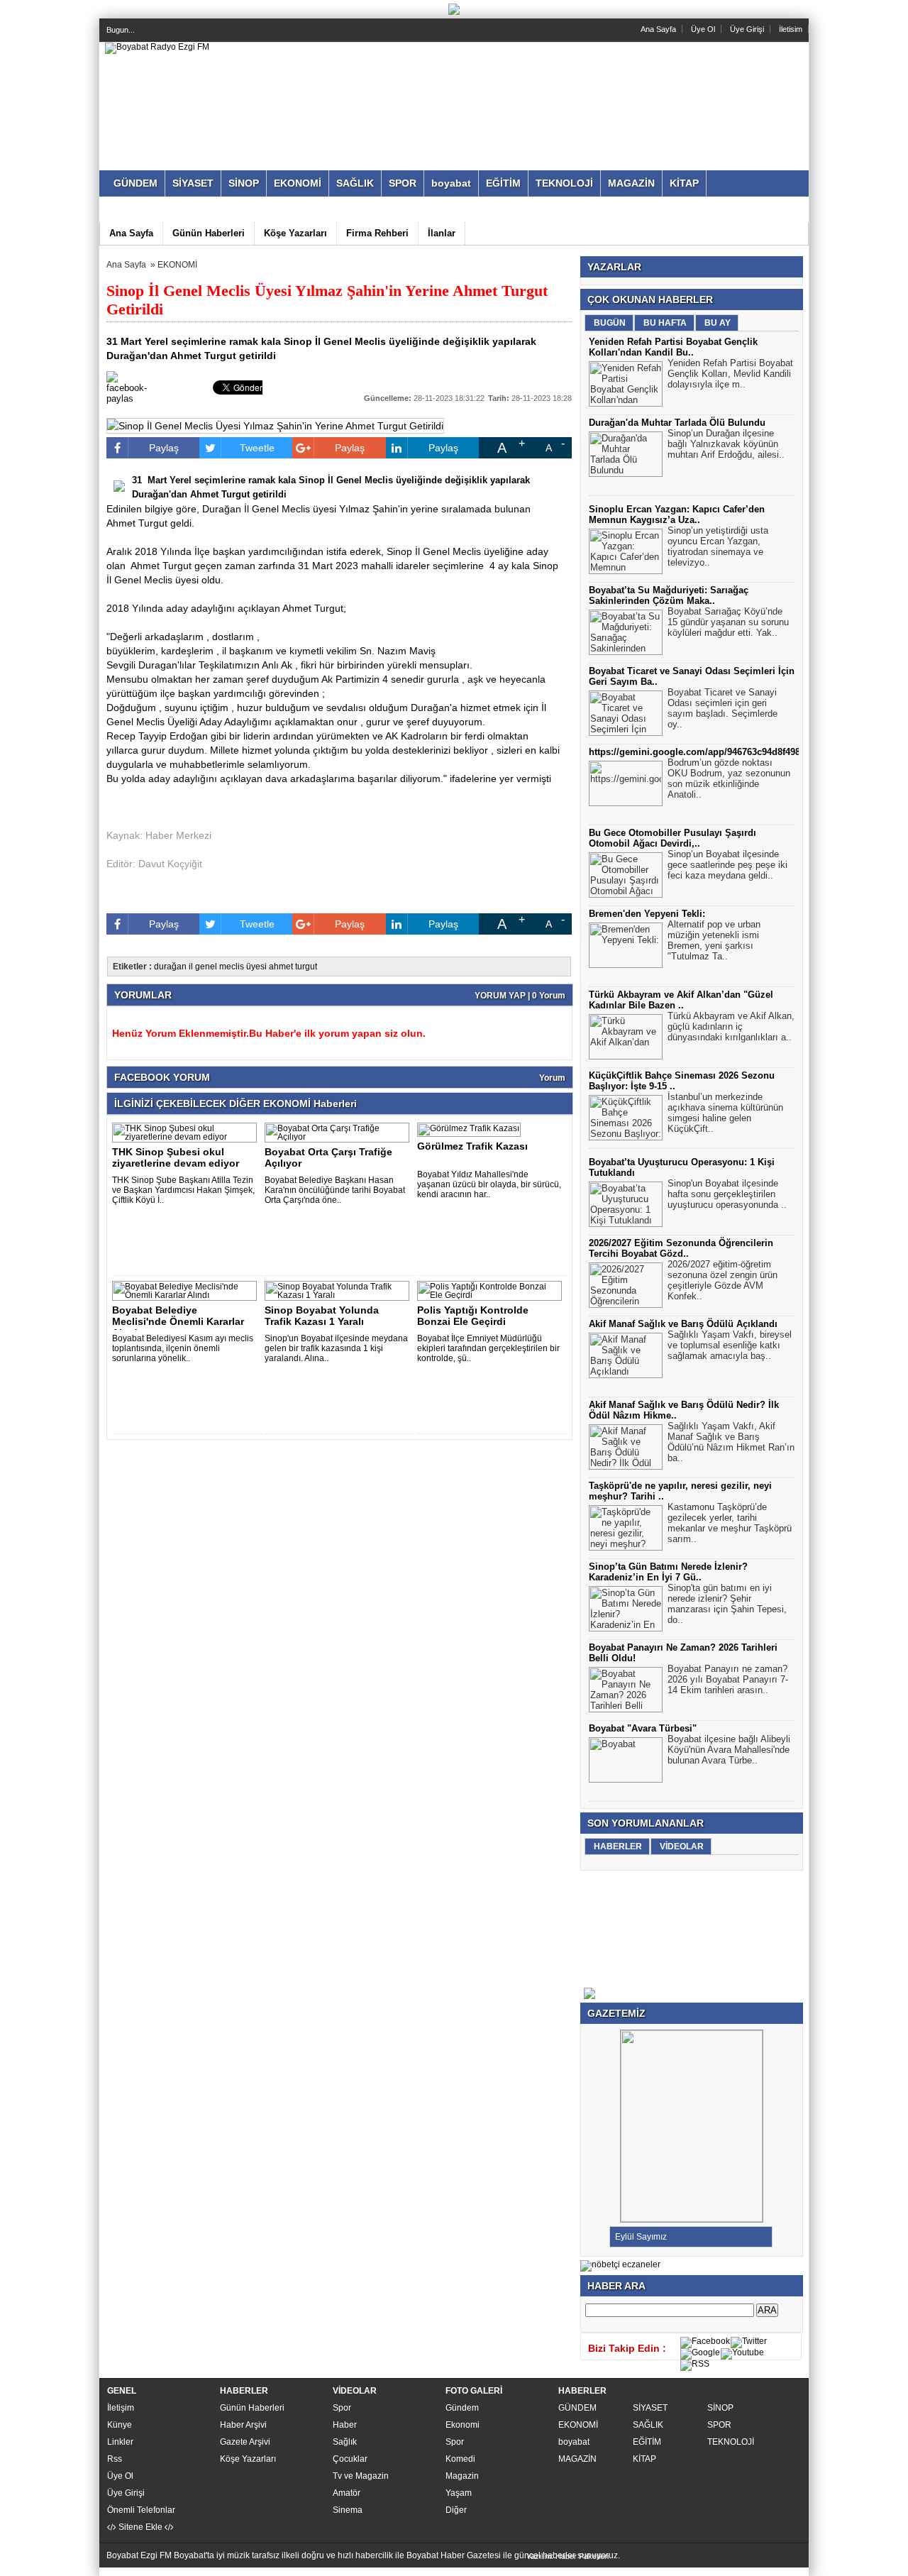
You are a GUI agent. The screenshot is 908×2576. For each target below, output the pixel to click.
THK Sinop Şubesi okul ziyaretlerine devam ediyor (176, 1157)
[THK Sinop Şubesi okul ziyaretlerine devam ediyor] (187, 1137)
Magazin (462, 2476)
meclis (232, 967)
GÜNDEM (577, 2408)
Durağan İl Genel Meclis (256, 509)
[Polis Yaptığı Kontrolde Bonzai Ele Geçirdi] (492, 1295)
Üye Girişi (747, 29)
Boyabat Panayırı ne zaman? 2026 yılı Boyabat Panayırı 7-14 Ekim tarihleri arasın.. (728, 1679)
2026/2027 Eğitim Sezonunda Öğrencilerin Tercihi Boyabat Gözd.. (681, 1248)
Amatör (347, 2493)
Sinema (348, 2510)
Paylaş (164, 448)
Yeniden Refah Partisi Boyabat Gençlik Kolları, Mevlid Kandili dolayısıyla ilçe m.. (730, 374)
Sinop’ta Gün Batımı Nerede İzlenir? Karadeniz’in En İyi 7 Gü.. (668, 1572)
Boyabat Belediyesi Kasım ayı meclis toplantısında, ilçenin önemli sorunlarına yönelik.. (183, 1348)
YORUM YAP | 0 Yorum (520, 996)
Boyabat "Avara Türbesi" (643, 1728)
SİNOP (720, 2408)
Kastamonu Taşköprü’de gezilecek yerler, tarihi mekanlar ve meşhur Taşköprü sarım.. (730, 1523)
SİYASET (650, 2408)
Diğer (456, 2510)
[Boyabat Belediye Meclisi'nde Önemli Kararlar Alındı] (187, 1295)
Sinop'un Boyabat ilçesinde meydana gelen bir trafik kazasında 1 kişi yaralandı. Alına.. (336, 1348)
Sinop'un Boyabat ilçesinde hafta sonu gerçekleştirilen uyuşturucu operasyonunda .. (727, 1194)
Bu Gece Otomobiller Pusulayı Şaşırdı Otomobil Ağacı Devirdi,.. (672, 838)
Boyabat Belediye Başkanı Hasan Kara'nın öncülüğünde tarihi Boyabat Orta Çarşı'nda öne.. (335, 1190)
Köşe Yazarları (248, 2459)
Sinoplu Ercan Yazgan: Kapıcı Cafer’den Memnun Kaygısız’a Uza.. (677, 514)
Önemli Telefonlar (141, 2510)
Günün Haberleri (252, 2408)
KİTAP (644, 2459)
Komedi (460, 2459)
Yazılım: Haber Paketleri (567, 2556)
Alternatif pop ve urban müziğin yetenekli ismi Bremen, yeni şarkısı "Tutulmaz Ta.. (714, 940)
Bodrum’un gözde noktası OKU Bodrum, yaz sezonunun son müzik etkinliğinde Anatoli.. (729, 778)
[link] (406, 651)
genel (206, 967)
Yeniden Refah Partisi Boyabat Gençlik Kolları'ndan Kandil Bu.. (673, 347)
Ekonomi (463, 2425)
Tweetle (257, 448)
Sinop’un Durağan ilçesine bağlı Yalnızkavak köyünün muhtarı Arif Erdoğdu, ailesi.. (726, 444)
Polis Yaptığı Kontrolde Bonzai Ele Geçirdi (473, 1316)
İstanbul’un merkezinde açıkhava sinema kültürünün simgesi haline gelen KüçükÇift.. (725, 1113)
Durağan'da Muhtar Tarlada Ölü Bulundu (677, 423)
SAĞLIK (648, 2425)
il (191, 967)
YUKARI (115, 2572)
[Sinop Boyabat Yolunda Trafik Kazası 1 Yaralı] (339, 1295)
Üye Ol (703, 29)
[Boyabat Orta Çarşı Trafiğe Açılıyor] (339, 1137)
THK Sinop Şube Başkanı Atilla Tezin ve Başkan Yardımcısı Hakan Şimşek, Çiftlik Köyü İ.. (183, 1190)
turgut (306, 967)
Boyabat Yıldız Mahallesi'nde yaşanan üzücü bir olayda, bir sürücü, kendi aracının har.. (489, 1184)
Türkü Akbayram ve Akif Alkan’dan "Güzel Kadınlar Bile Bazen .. (681, 1000)
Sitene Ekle (140, 2527)
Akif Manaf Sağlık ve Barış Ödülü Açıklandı (683, 1324)
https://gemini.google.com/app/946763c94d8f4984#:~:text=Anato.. (731, 752)
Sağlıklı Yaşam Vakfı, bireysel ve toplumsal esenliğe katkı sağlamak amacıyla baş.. (730, 1345)
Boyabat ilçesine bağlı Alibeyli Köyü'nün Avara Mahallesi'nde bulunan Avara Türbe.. (729, 1750)
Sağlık (345, 2442)
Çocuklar (350, 2459)
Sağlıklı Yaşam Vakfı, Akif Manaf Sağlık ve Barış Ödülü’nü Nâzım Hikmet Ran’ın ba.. (731, 1442)
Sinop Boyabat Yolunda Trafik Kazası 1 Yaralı (322, 1316)
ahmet (281, 967)
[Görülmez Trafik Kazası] (471, 1128)
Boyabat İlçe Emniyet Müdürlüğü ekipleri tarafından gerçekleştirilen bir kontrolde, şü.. (488, 1348)
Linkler (120, 2442)
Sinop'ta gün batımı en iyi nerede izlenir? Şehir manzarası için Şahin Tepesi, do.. (727, 1604)
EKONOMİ (177, 265)
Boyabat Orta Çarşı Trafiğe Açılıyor (328, 1157)
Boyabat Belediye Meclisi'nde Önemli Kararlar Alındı (178, 1321)
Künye (120, 2425)
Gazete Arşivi (245, 2442)
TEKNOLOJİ (731, 2442)
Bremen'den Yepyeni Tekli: (647, 914)
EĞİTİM (647, 2442)
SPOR (719, 2425)
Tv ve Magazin (361, 2476)
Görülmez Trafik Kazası (472, 1146)
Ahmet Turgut (160, 566)
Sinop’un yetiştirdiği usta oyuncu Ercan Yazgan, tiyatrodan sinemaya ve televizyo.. (718, 546)
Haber (345, 2425)
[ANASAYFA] (157, 47)
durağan (170, 967)
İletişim (121, 2408)
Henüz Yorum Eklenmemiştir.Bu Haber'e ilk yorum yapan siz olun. (269, 1033)
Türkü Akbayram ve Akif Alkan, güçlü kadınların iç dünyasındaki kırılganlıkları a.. (731, 1026)
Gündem (462, 2408)
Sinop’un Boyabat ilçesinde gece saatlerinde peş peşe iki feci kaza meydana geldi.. (727, 865)
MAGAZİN (577, 2459)
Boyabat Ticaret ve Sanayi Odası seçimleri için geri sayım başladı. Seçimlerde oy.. (722, 708)
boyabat (574, 2442)
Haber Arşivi (243, 2425)
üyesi (256, 967)
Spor (342, 2408)
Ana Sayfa (658, 29)
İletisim (791, 29)
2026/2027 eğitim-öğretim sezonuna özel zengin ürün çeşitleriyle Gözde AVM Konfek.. (722, 1280)
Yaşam (459, 2493)
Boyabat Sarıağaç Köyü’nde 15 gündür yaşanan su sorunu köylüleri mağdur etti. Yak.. (728, 622)
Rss (115, 2459)
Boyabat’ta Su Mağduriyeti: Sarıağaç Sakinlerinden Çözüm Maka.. (669, 595)
